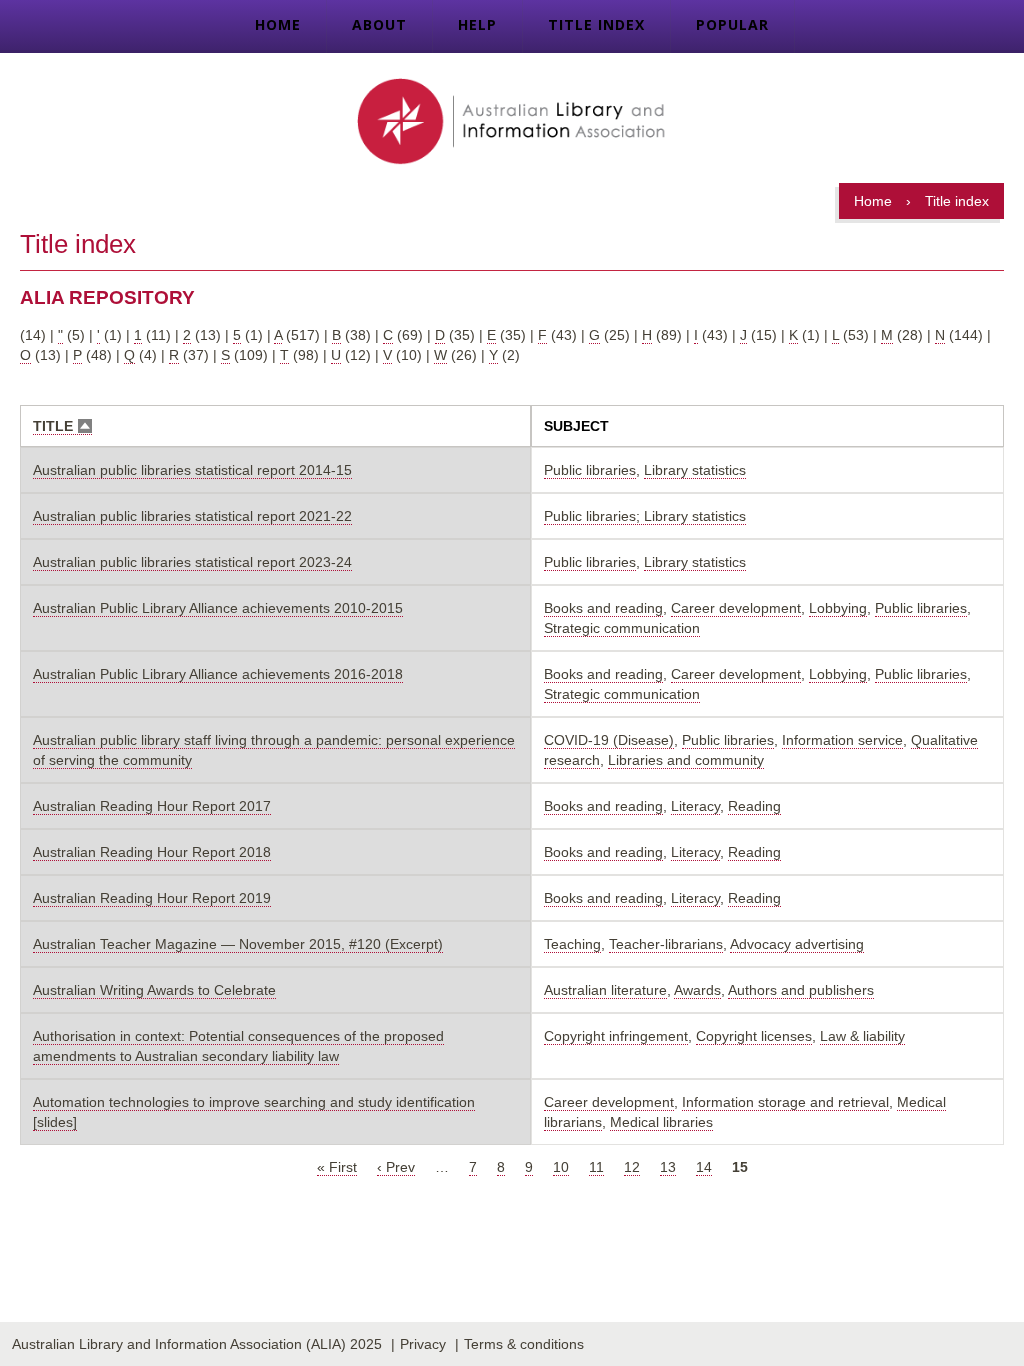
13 (668, 1167)
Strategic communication (622, 628)
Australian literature (605, 990)
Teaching (572, 944)
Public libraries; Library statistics (645, 516)
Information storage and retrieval (785, 1102)
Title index (596, 24)
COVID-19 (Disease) (609, 740)
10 (561, 1167)
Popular (732, 24)
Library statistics (695, 470)
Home (278, 24)
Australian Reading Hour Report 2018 (152, 852)
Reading (754, 806)
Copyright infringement (616, 1036)
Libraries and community (686, 760)
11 (596, 1167)
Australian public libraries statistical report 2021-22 (192, 516)
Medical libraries (661, 1122)
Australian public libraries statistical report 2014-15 (192, 470)
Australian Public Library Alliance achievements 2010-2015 (218, 608)
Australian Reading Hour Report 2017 (152, 806)
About (379, 24)
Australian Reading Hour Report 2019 (152, 898)
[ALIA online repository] (511, 123)
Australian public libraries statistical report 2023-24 (192, 562)
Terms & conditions (524, 1344)
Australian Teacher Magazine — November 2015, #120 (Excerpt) (238, 944)
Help (477, 24)
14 (704, 1167)
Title (62, 426)
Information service (842, 740)
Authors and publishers (801, 990)
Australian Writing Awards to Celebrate (154, 990)
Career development (736, 608)
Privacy (423, 1344)
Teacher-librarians (666, 944)
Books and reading (603, 608)
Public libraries (590, 470)
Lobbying (838, 608)
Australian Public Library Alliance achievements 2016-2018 (218, 674)
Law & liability (862, 1036)
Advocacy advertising (797, 944)
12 (632, 1167)
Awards (697, 990)
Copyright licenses (754, 1036)
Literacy (695, 806)
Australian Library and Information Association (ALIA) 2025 (197, 1344)
